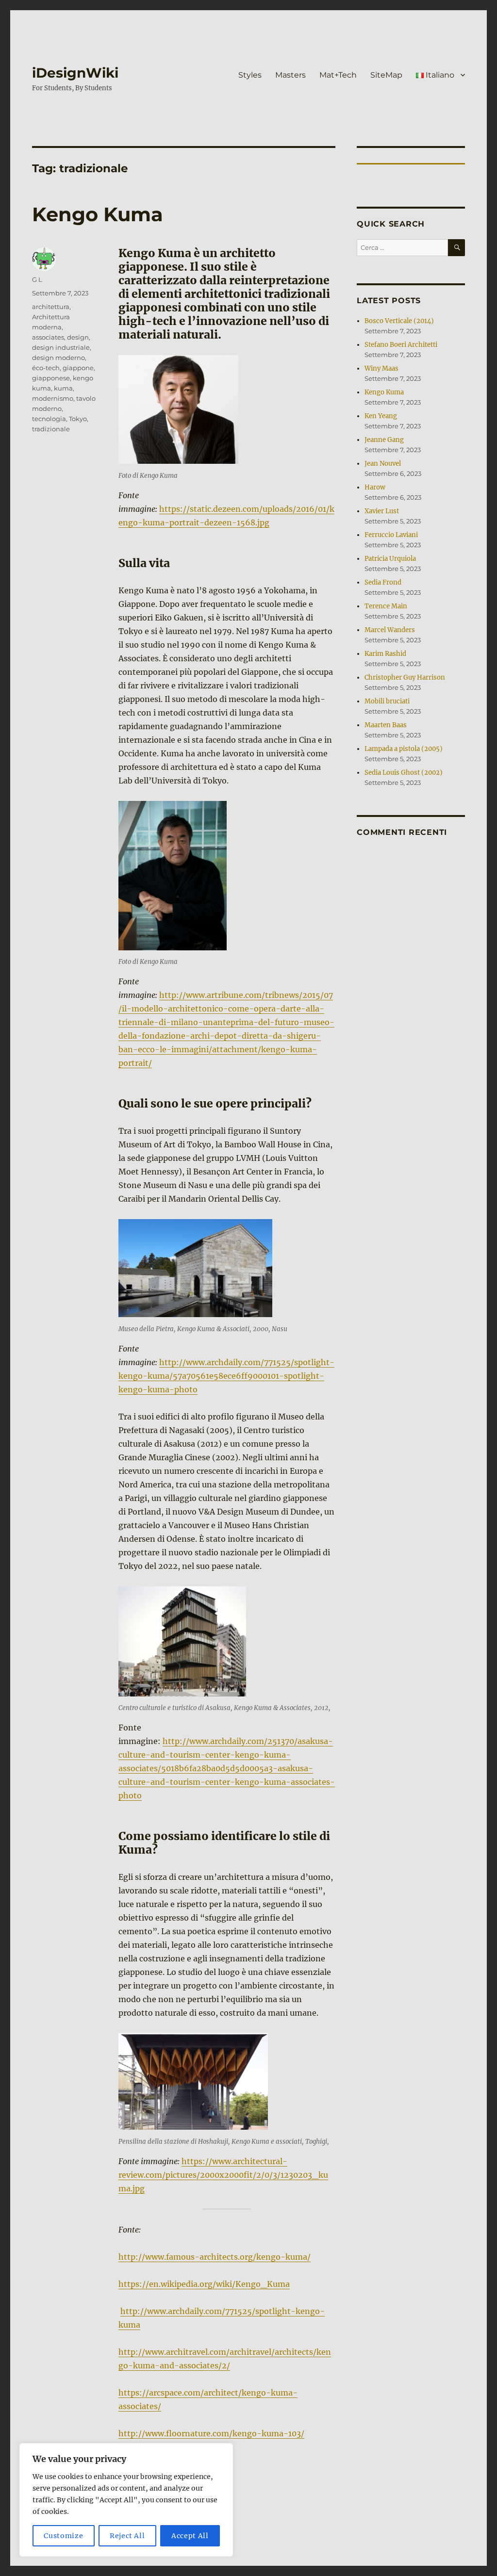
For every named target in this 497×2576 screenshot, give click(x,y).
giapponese (51, 378)
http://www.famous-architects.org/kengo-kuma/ (215, 2257)
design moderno (58, 358)
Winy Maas (381, 368)
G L (37, 279)
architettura (51, 307)
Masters (290, 75)
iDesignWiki (75, 73)
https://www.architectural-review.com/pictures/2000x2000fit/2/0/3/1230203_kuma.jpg (223, 2175)
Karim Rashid (385, 654)
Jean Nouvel (383, 464)
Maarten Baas (386, 725)
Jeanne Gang (384, 440)
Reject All (127, 2536)
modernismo (53, 398)
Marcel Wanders (390, 630)
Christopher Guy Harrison (405, 677)
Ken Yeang (381, 416)
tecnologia (49, 419)
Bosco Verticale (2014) (399, 321)
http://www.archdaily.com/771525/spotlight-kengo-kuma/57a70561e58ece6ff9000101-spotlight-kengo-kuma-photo (226, 1376)
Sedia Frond (383, 582)
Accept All (190, 2536)
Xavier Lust (382, 511)
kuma (63, 388)
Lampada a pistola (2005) (404, 749)
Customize (63, 2536)
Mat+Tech (338, 75)
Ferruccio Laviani (391, 535)
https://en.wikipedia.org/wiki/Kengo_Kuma (204, 2284)
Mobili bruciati (387, 701)
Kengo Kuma (98, 214)
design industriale (61, 347)
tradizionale (51, 429)
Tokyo (78, 419)
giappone (78, 368)
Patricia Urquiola (390, 559)
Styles (250, 75)
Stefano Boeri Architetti (401, 345)
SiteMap (386, 75)
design (78, 337)
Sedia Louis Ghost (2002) (404, 773)
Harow (375, 487)
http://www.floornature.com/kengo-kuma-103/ (211, 2433)
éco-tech (46, 368)
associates (48, 337)
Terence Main (386, 606)
